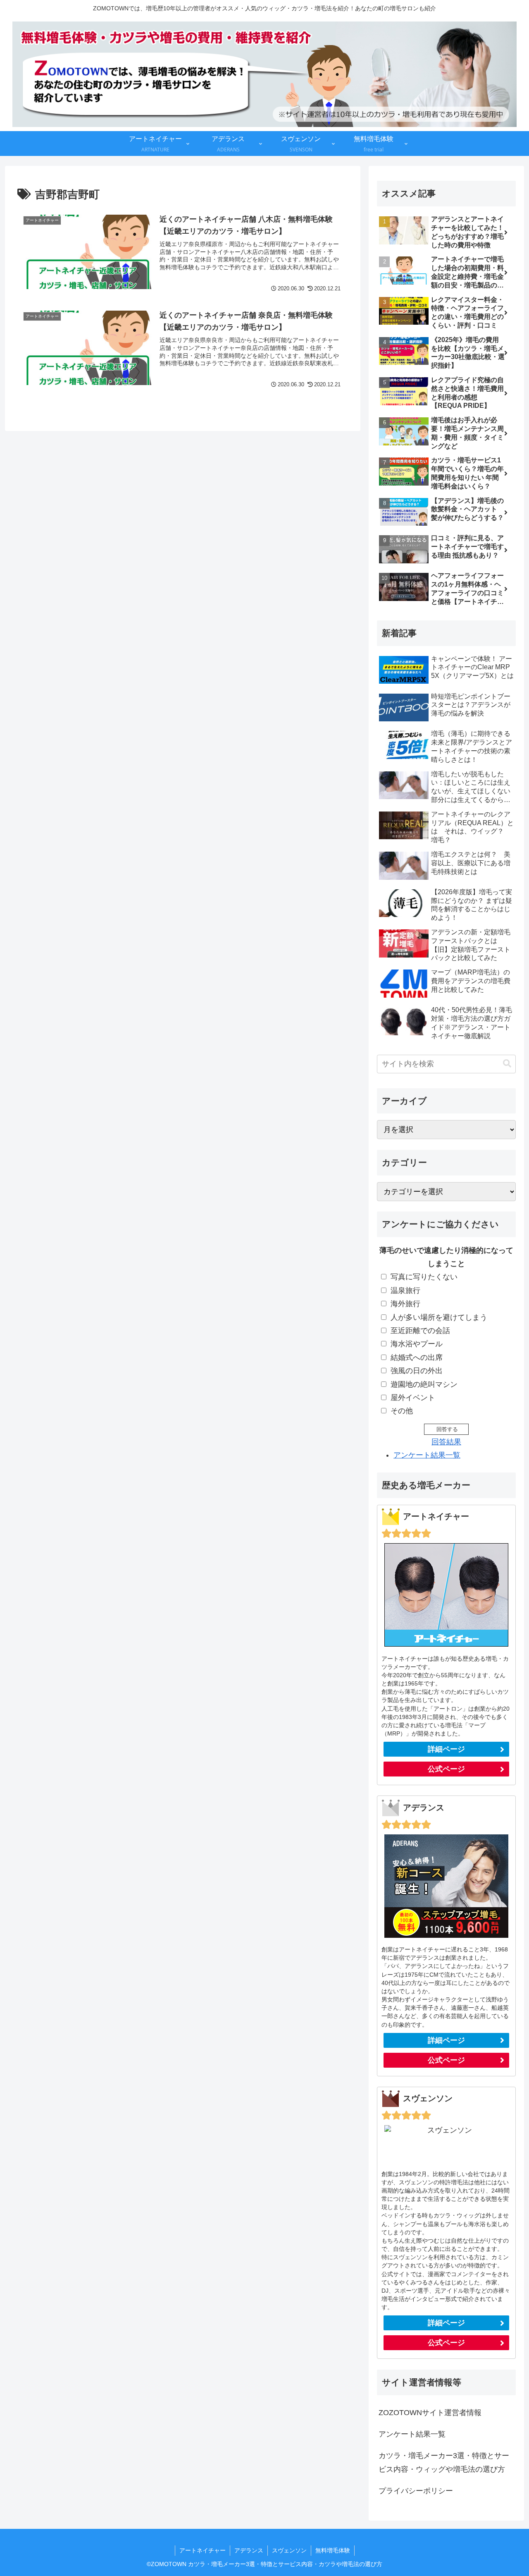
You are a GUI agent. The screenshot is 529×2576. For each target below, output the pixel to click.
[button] (507, 1064)
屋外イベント (413, 1398)
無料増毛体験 (333, 2550)
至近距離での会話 (420, 1331)
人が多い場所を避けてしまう (439, 1317)
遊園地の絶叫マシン (424, 1384)
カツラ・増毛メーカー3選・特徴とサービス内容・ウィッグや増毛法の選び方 (444, 2462)
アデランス (249, 2550)
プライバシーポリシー (416, 2491)
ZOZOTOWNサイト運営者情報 (430, 2413)
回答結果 (446, 1442)
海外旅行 (405, 1304)
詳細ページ (446, 1749)
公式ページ (446, 1769)
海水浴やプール (417, 1344)
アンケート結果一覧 (427, 1455)
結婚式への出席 (417, 1357)
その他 (402, 1411)
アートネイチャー (203, 2550)
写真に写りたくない (424, 1277)
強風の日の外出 (417, 1371)
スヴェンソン (289, 2550)
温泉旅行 (405, 1290)
